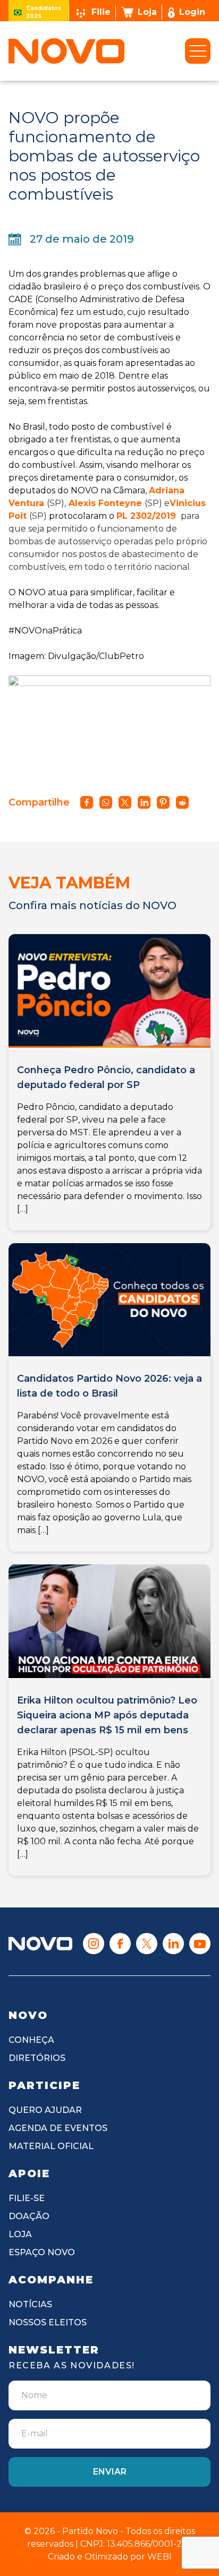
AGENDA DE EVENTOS (58, 2128)
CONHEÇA (31, 2040)
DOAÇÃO (29, 2216)
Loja (147, 12)
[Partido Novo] (40, 1944)
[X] (147, 1944)
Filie (101, 12)
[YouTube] (200, 1944)
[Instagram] (94, 1944)
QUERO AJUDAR (45, 2110)
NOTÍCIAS (30, 2304)
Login (192, 12)
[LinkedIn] (173, 1944)
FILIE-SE (27, 2198)
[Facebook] (120, 1944)
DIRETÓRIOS (37, 2058)
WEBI (159, 2557)
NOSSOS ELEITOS (48, 2322)
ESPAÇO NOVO (42, 2252)
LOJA (20, 2234)
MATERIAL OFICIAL (51, 2146)
